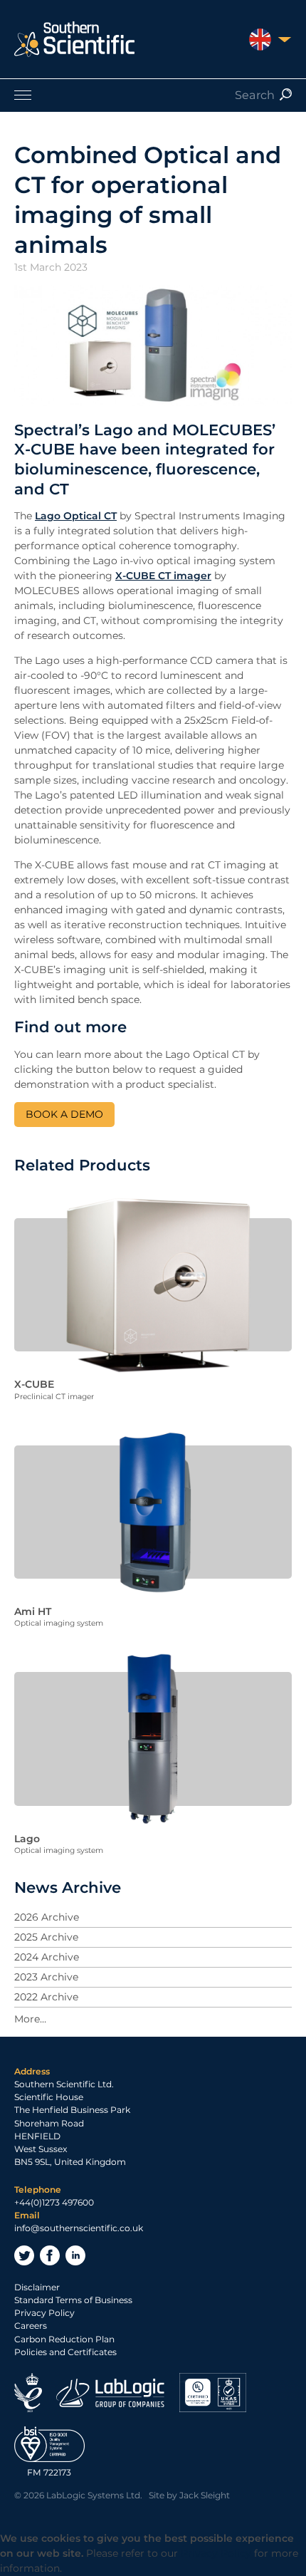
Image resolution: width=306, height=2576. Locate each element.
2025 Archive (46, 1937)
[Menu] (153, 95)
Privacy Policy (44, 2313)
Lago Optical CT (76, 516)
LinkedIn (75, 2255)
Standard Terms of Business (73, 2300)
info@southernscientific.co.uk (79, 2228)
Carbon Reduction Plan (64, 2339)
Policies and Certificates (65, 2352)
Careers (31, 2326)
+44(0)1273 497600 (54, 2202)
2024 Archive (47, 1957)
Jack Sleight (205, 2495)
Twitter (24, 2255)
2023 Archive (46, 1977)
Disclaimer (37, 2287)
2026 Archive (47, 1917)
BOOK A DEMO (64, 1114)
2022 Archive (46, 1997)
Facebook (50, 2255)
